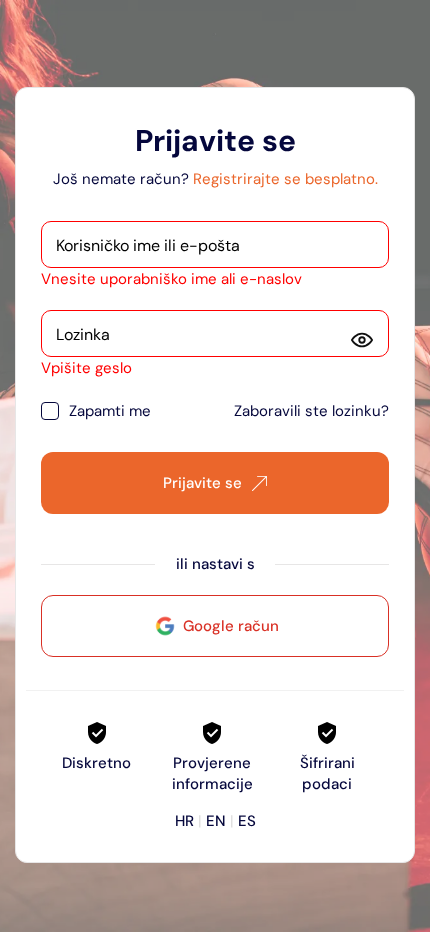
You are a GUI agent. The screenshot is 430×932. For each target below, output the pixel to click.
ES (247, 821)
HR (184, 821)
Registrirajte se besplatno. (285, 179)
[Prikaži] (362, 340)
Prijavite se (202, 483)
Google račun (231, 626)
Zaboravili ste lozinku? (311, 411)
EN (216, 821)
